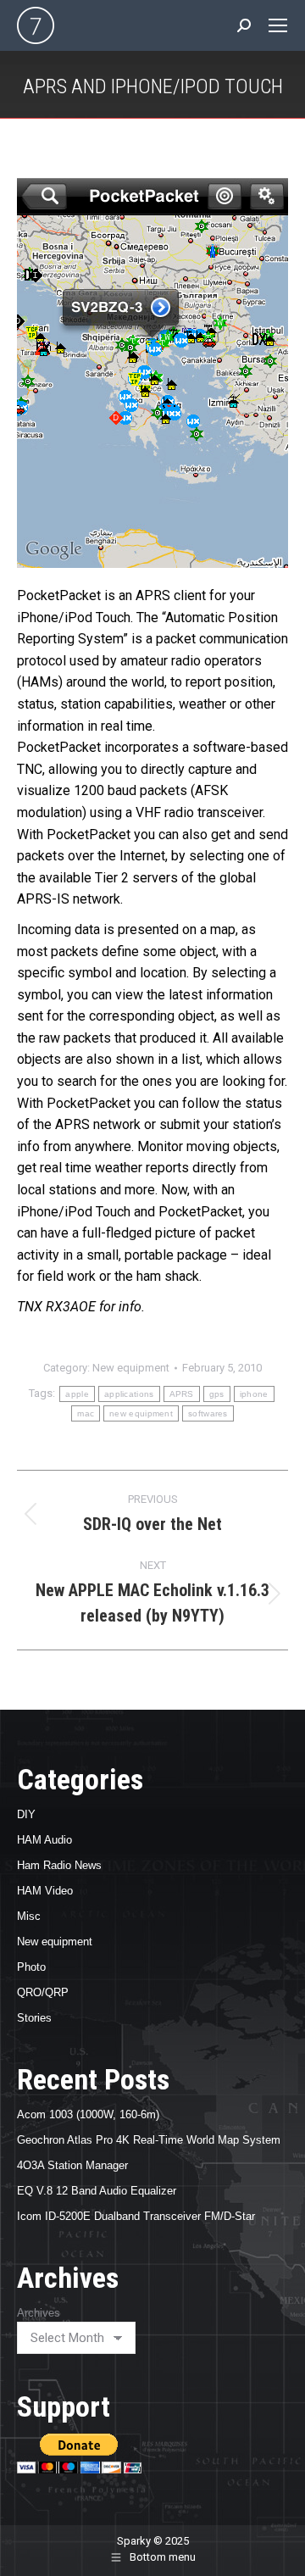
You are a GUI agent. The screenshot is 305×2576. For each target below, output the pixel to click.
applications (129, 1394)
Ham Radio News (59, 1865)
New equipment (131, 1368)
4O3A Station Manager (72, 2165)
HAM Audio (44, 1840)
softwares (208, 1413)
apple (77, 1394)
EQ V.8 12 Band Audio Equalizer (97, 2191)
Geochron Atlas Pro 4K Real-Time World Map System (149, 2140)
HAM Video (45, 1891)
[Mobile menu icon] (278, 25)
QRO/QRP (43, 1992)
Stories (34, 2018)
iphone (254, 1394)
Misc (29, 1916)
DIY (26, 1814)
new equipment (141, 1413)
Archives (39, 2313)
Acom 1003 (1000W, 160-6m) (88, 2114)
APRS (182, 1394)
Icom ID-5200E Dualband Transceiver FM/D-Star (136, 2216)
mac (86, 1413)
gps (217, 1394)
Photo (31, 1967)
